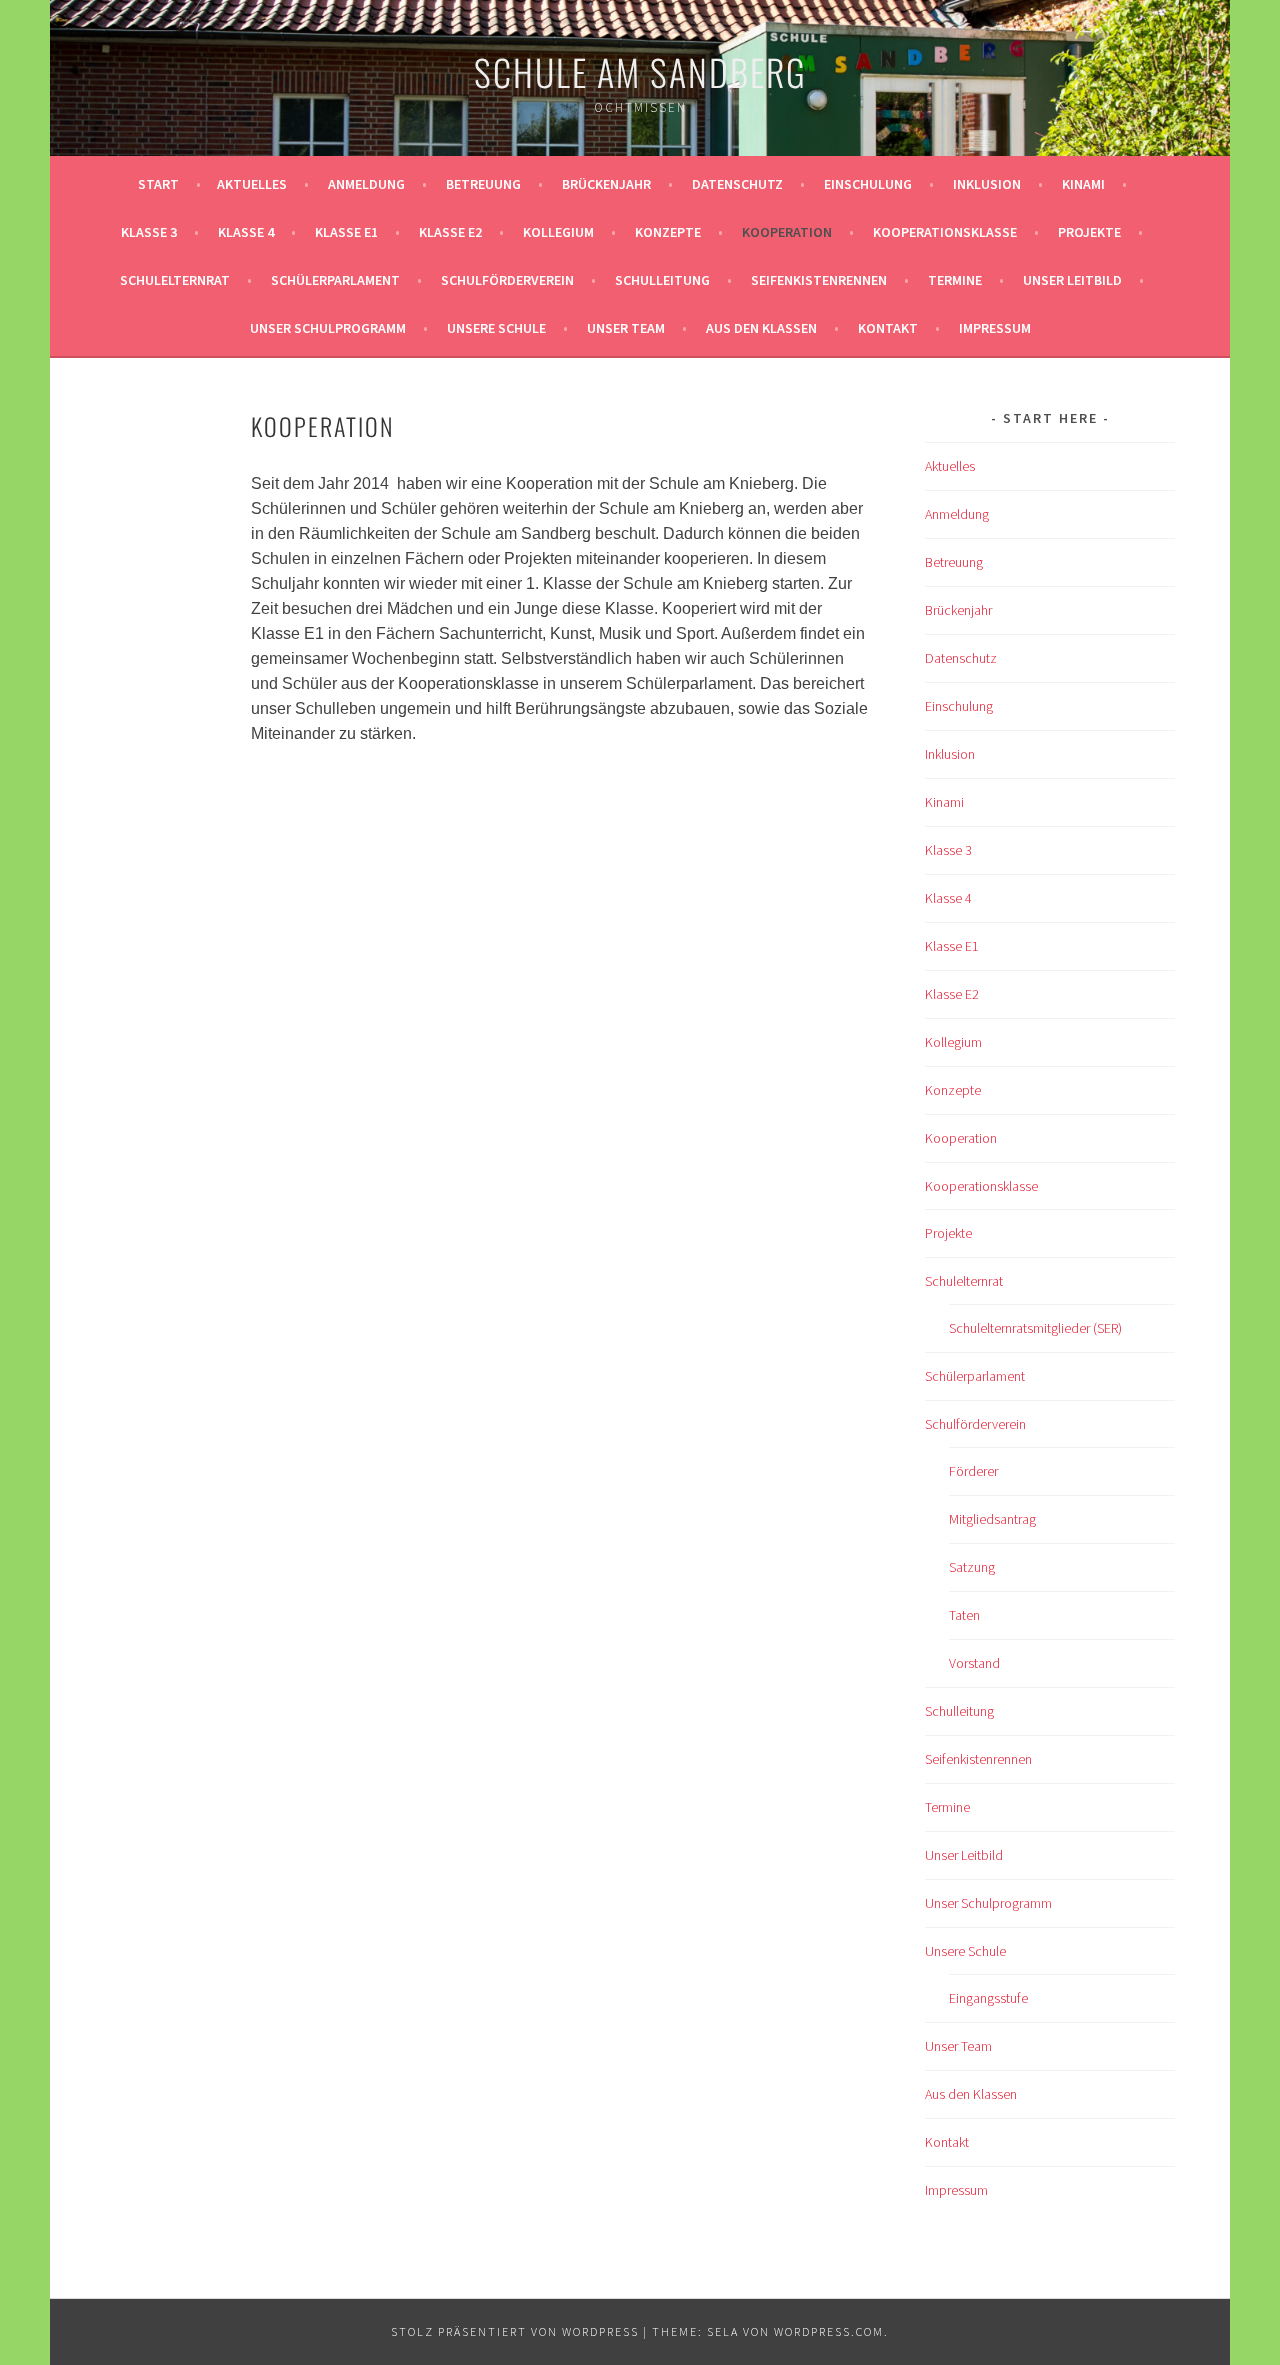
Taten (964, 1615)
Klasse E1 (346, 232)
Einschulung (868, 184)
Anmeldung (366, 184)
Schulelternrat (175, 280)
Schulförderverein (507, 280)
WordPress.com (829, 2331)
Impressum (995, 328)
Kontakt (888, 328)
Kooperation (787, 232)
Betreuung (483, 184)
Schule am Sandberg (640, 71)
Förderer (973, 1471)
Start (158, 184)
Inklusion (987, 184)
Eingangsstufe (988, 1998)
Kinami (1083, 184)
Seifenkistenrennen (819, 280)
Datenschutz (737, 184)
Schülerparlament (335, 280)
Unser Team (626, 328)
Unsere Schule (496, 328)
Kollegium (558, 232)
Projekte (1089, 232)
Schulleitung (662, 280)
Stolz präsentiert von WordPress (515, 2331)
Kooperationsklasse (945, 232)
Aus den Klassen (761, 328)
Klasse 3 (149, 232)
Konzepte (668, 232)
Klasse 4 (246, 232)
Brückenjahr (606, 184)
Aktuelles (252, 184)
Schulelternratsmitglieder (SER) (1035, 1328)
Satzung (972, 1567)
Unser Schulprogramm (328, 328)
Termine (955, 280)
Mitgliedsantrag (992, 1519)
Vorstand (974, 1663)
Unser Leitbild (1072, 280)
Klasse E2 (450, 232)
